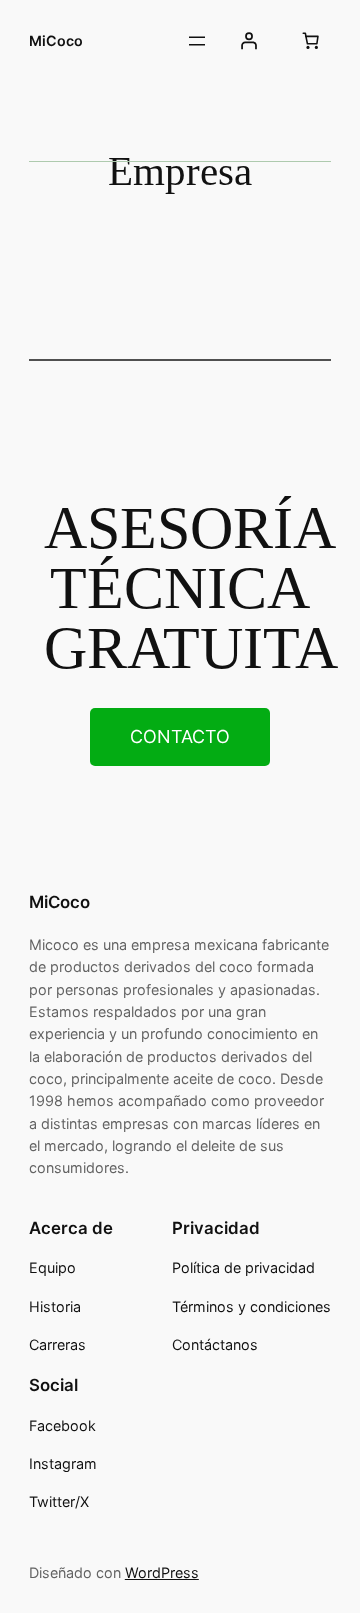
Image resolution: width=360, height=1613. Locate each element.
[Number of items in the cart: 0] (310, 41)
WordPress (162, 1572)
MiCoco (56, 40)
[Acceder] (249, 41)
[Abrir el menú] (197, 41)
